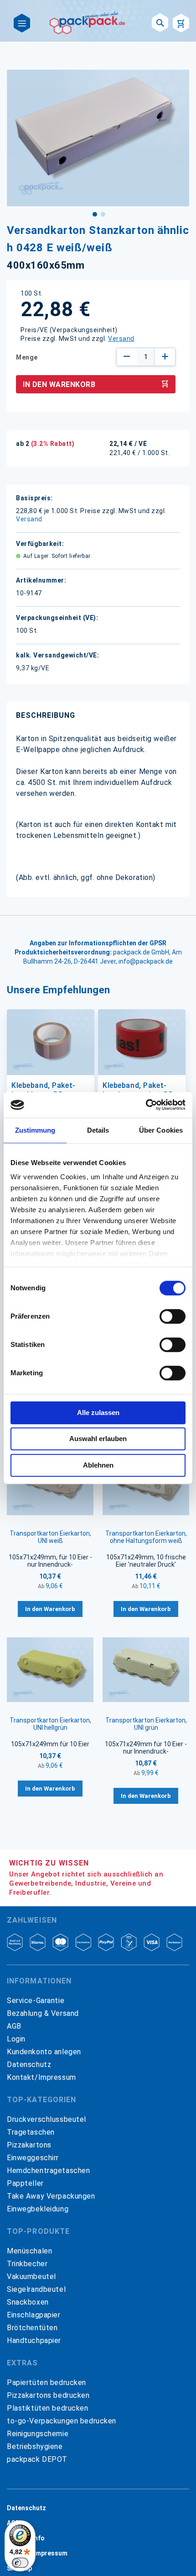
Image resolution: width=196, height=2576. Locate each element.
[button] (94, 213)
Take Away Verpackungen (51, 2196)
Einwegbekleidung (38, 2209)
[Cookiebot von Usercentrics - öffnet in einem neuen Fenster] (146, 1105)
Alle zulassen (98, 1413)
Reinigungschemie (38, 2434)
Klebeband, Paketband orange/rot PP (138, 1090)
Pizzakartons (29, 2145)
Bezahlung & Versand (43, 2013)
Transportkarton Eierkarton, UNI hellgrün (50, 1724)
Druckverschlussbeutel (46, 2119)
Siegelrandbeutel (36, 2289)
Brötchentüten (32, 2328)
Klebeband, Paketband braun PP (43, 1090)
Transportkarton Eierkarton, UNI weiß (50, 1537)
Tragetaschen (31, 2132)
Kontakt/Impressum (41, 2077)
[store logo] (88, 23)
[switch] (173, 1317)
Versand (121, 339)
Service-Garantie (36, 2001)
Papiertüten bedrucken (46, 2383)
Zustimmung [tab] (35, 1130)
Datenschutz (29, 2065)
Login (16, 2039)
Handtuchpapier (34, 2340)
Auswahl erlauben (98, 1439)
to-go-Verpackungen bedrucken (62, 2421)
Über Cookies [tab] (161, 1130)
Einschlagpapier (34, 2315)
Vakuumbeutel (31, 2277)
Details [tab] (98, 1130)
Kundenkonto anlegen (44, 2052)
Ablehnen (98, 1465)
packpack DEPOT (37, 2459)
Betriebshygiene (35, 2446)
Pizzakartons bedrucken (48, 2395)
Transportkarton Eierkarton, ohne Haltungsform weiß (146, 1537)
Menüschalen (29, 2251)
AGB (14, 2026)
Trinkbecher (27, 2264)
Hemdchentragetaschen (48, 2171)
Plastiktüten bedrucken (48, 2408)
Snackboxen (28, 2302)
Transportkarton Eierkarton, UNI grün (146, 1724)
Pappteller (25, 2183)
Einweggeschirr (33, 2158)
